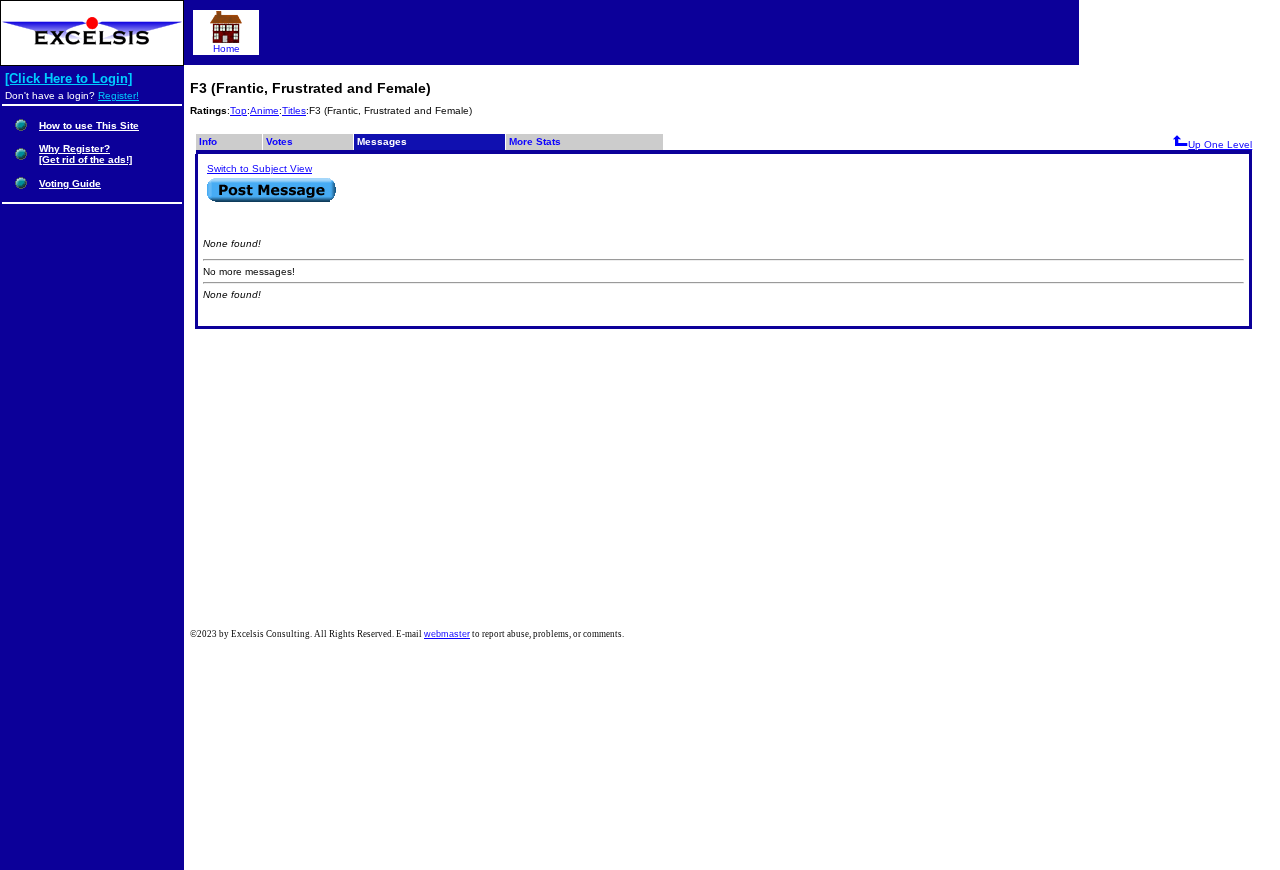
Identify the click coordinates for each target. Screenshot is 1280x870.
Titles (294, 110)
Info (208, 141)
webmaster (447, 634)
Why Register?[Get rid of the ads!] (85, 154)
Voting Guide (70, 183)
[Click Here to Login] (68, 78)
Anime (264, 110)
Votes (279, 141)
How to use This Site (89, 125)
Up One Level (1220, 144)
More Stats (535, 141)
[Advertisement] (735, 479)
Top (238, 110)
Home (226, 48)
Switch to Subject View (259, 168)
